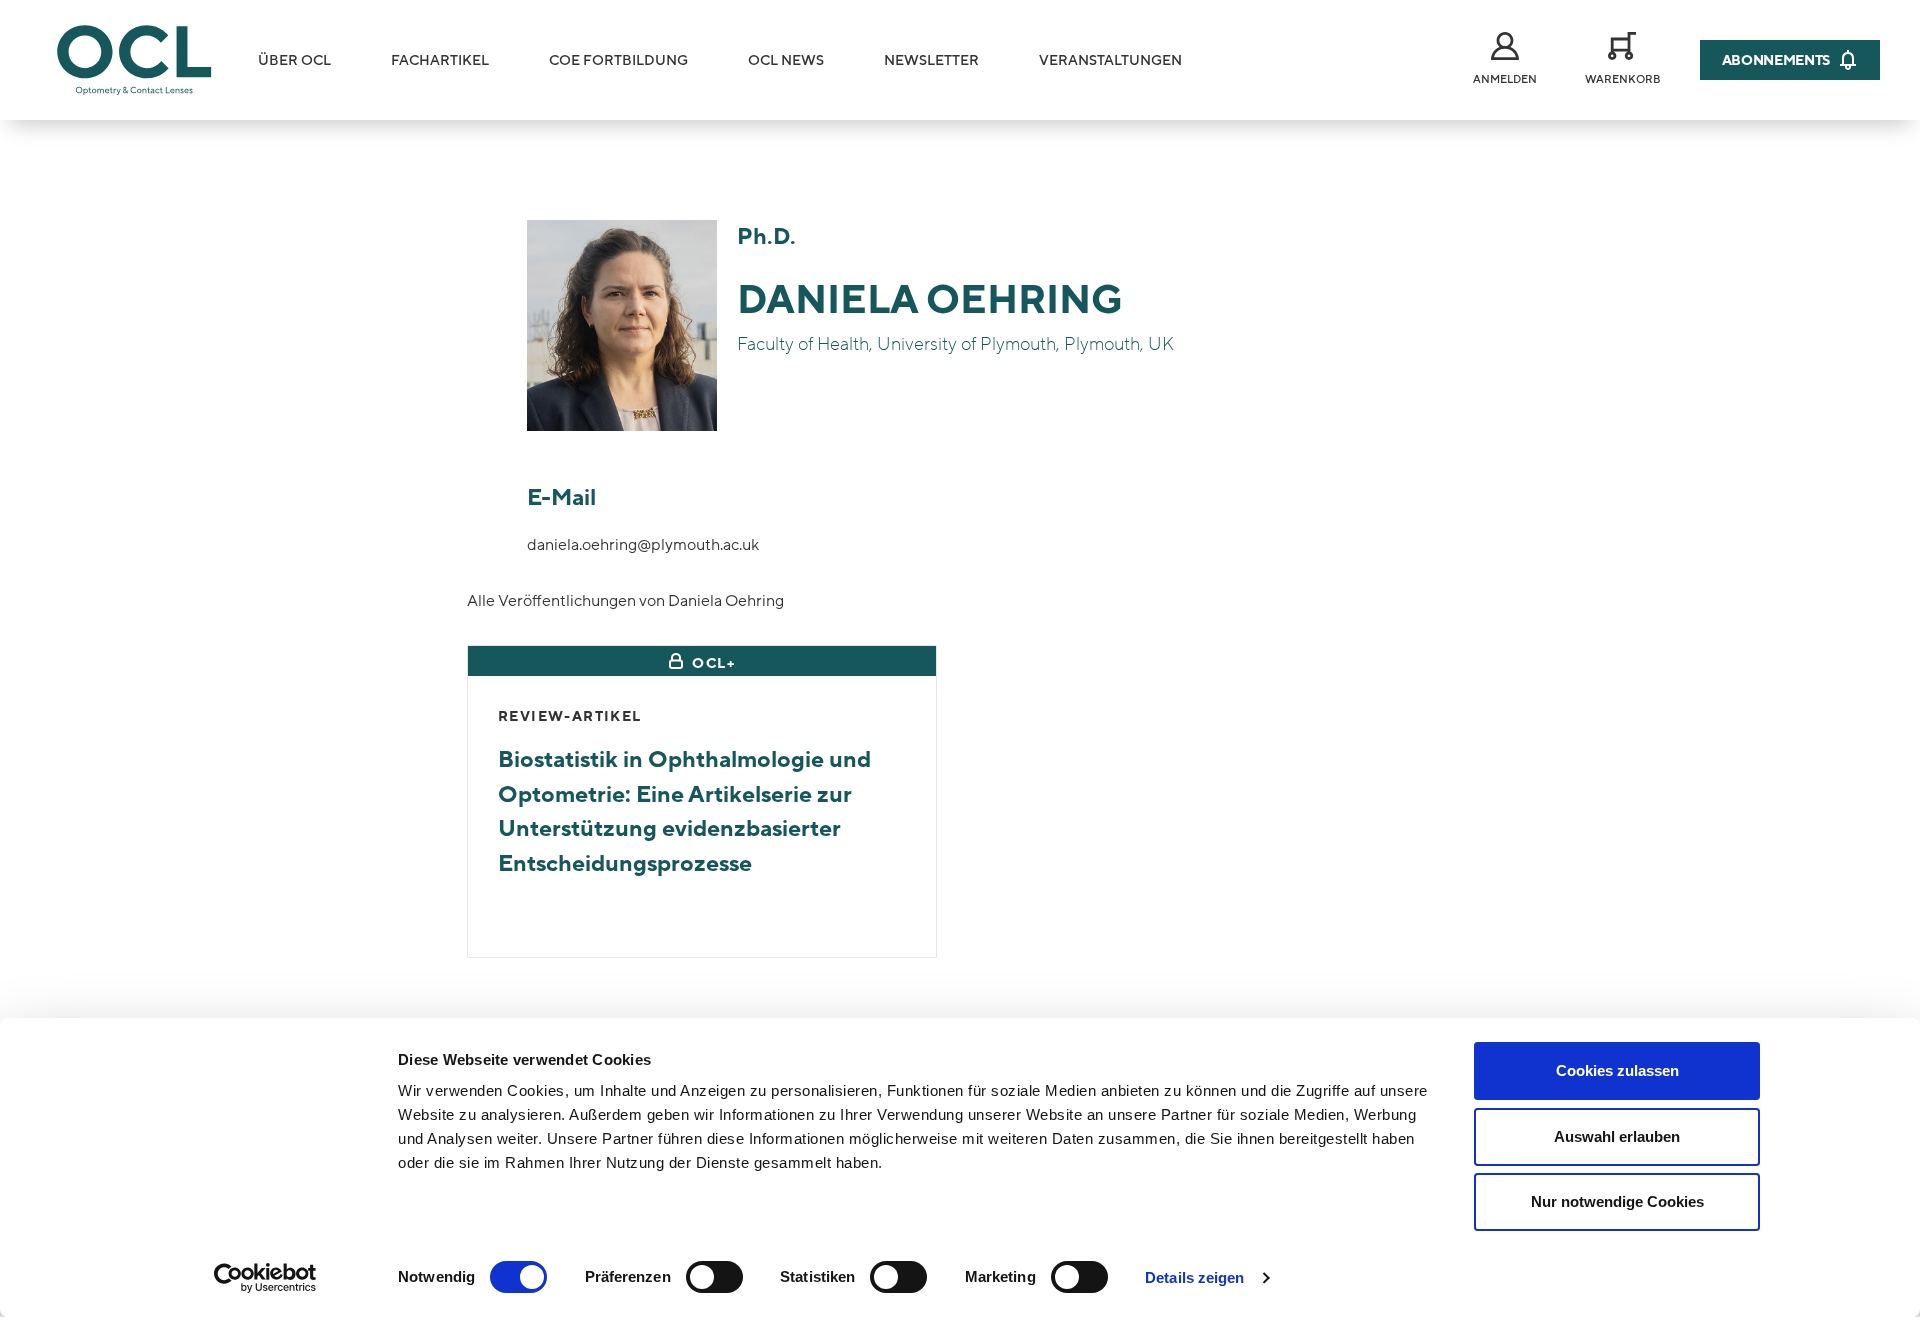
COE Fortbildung (618, 60)
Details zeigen (1194, 1277)
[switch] (714, 1277)
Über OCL (294, 60)
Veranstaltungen (1110, 60)
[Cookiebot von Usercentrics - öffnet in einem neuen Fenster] (265, 1278)
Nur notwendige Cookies (1617, 1201)
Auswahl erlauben (1617, 1136)
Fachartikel (440, 60)
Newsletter (931, 60)
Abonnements (1776, 60)
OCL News (786, 60)
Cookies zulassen (1617, 1070)
